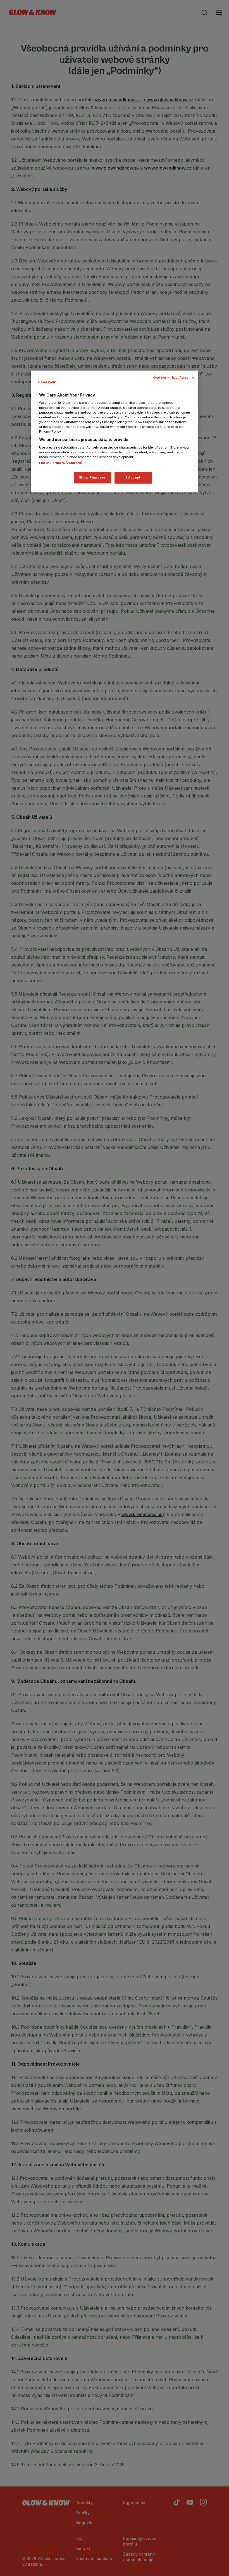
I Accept (133, 477)
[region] (115, 431)
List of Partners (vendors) (61, 463)
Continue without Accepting (174, 378)
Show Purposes (92, 477)
